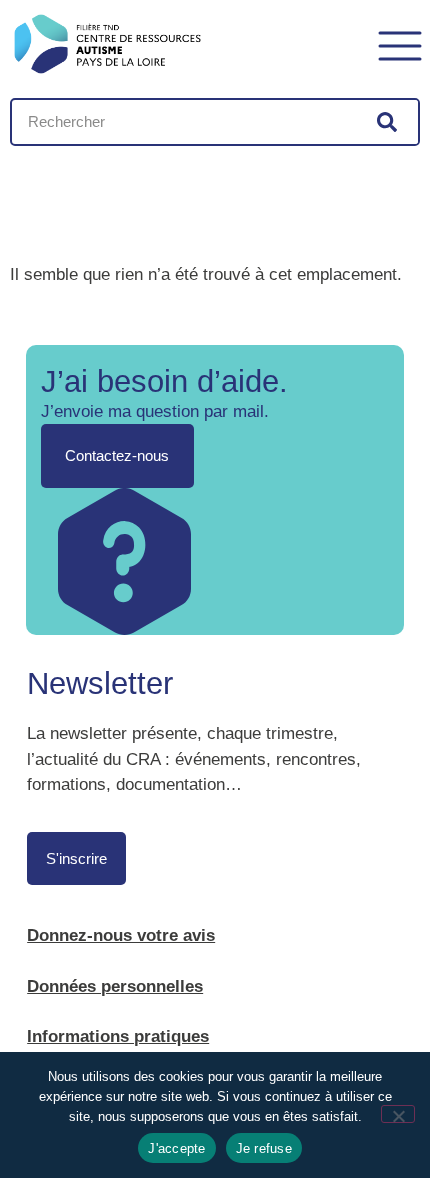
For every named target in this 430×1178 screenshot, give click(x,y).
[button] (400, 43)
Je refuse (264, 1148)
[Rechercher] (387, 122)
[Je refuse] (398, 1114)
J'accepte (176, 1148)
